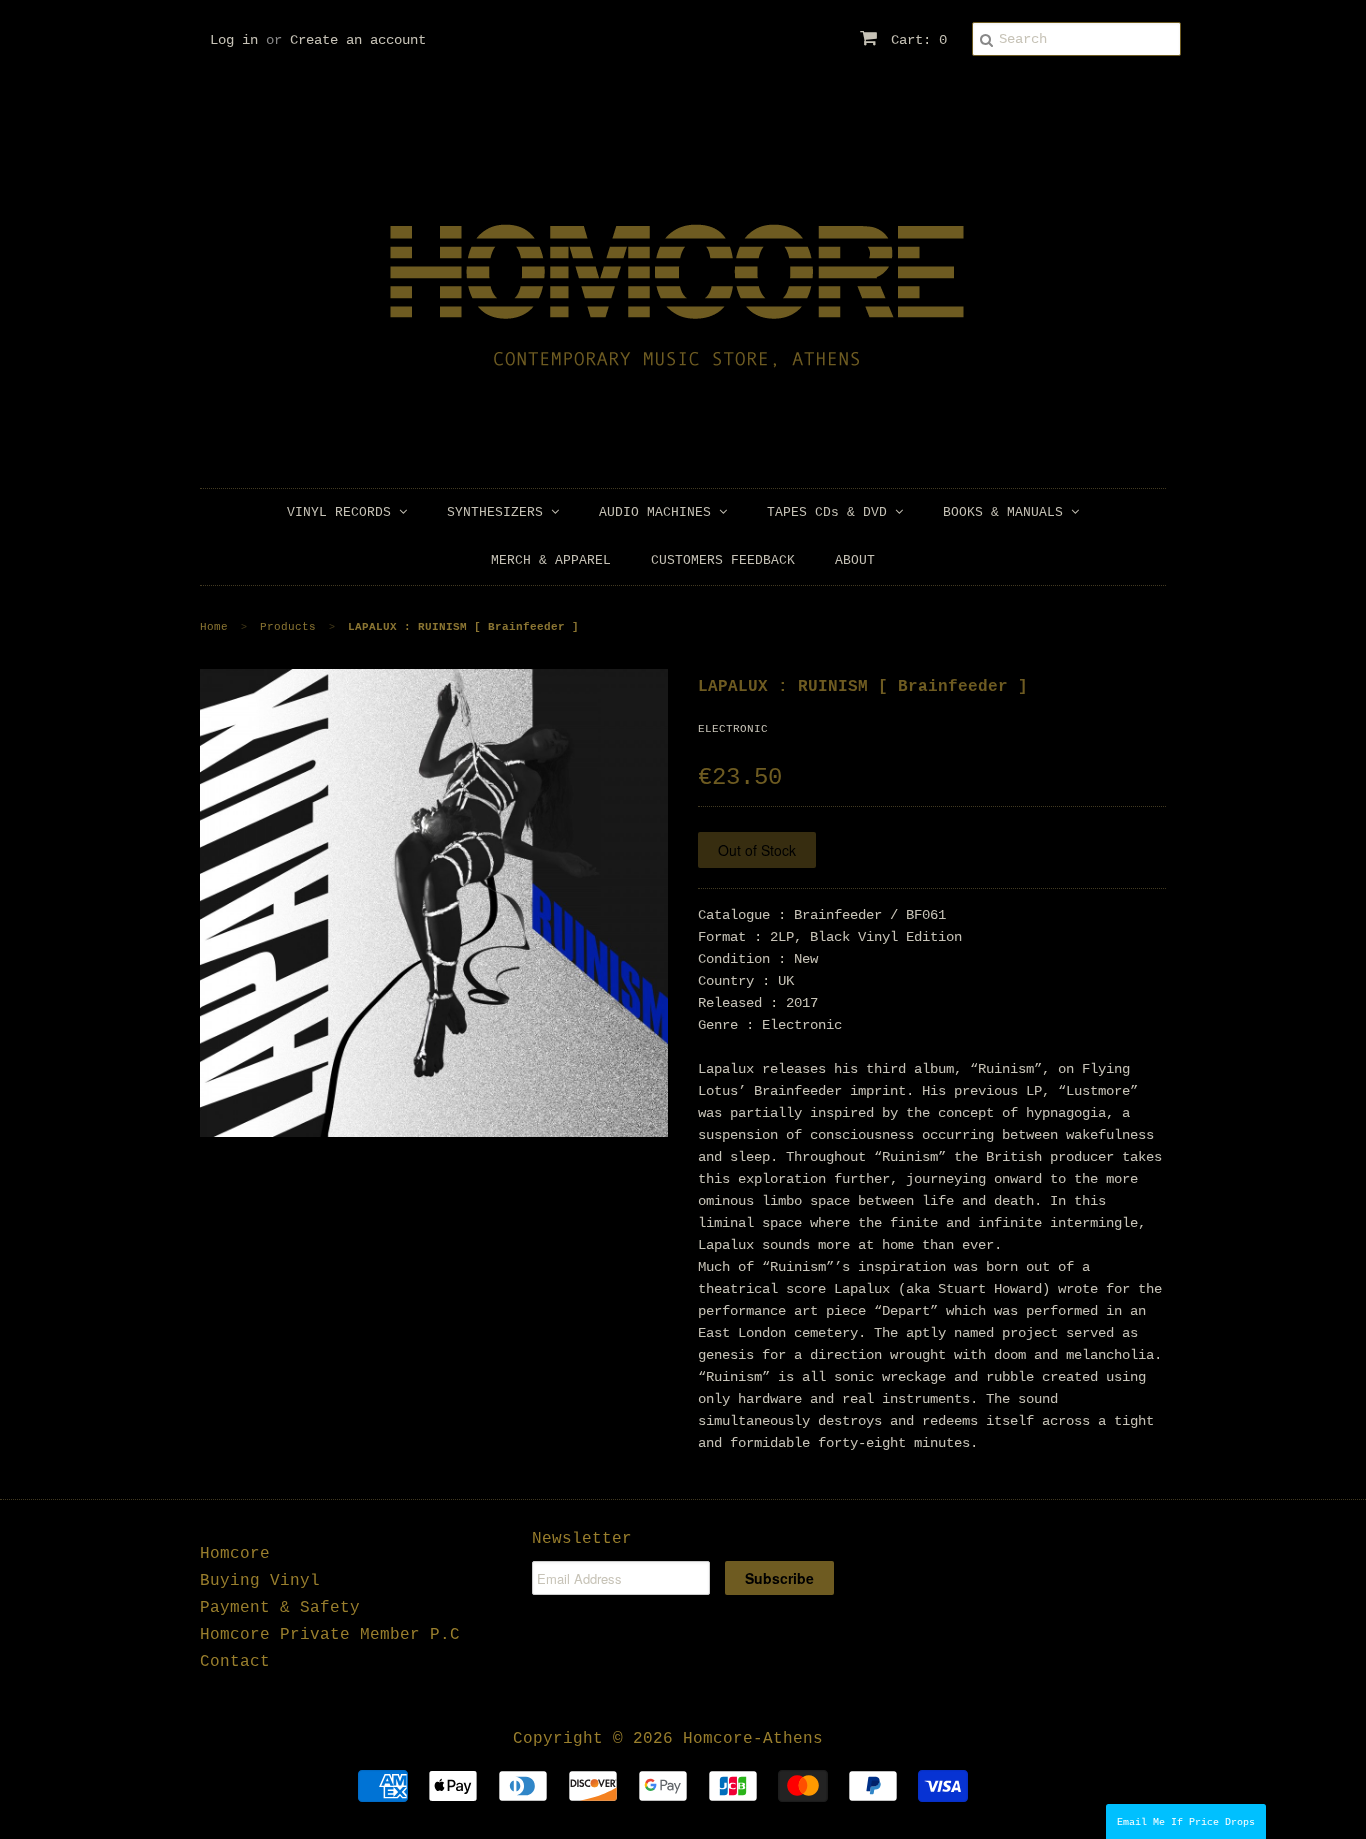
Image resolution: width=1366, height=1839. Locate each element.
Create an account (358, 40)
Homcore (235, 1554)
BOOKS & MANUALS (1007, 512)
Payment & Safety (280, 1608)
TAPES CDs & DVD (831, 512)
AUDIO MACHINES (659, 512)
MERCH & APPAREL (551, 560)
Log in (234, 40)
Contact (235, 1662)
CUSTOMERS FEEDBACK (723, 560)
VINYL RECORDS (343, 512)
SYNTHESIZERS (499, 512)
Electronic (733, 729)
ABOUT (855, 560)
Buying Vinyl (260, 1581)
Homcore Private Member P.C (330, 1635)
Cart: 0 (915, 40)
